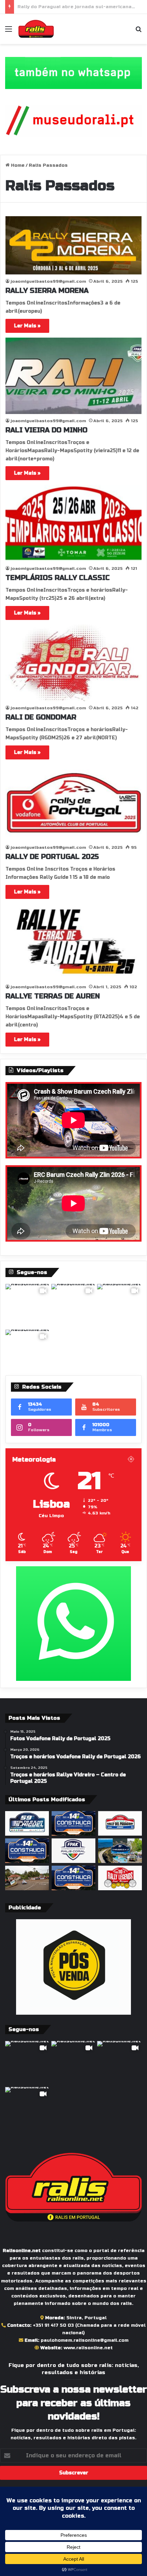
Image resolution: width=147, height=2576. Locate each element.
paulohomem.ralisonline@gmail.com (85, 2340)
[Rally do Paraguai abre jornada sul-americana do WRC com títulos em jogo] (120, 1823)
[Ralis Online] (36, 29)
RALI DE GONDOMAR (41, 717)
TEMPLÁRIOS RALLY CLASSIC (58, 578)
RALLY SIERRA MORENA (47, 291)
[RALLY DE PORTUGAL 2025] (73, 803)
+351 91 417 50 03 (53, 2325)
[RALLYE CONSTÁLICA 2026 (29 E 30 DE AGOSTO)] (27, 1851)
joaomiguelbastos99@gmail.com (48, 281)
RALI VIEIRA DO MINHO (46, 430)
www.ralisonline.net (88, 2348)
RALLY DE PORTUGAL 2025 (52, 857)
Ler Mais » (27, 326)
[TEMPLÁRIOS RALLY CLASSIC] (73, 523)
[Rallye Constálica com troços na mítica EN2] (73, 1878)
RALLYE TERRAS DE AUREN (53, 996)
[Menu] (9, 32)
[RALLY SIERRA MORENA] (73, 245)
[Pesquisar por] (138, 32)
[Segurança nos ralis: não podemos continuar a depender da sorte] (27, 1878)
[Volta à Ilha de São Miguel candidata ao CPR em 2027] (27, 1823)
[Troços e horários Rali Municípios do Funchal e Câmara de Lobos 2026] (73, 1851)
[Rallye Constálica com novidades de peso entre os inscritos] (73, 1823)
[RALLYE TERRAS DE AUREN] (73, 942)
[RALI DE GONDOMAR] (73, 663)
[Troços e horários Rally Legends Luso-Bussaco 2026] (120, 1878)
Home (17, 165)
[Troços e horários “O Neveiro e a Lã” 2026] (120, 1851)
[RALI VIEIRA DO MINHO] (73, 376)
